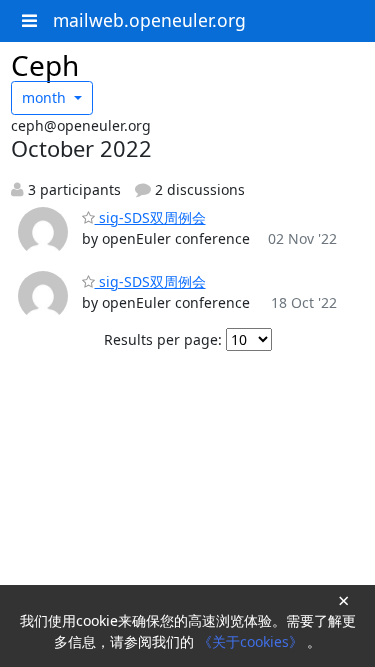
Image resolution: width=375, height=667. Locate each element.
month (46, 97)
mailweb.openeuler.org (149, 20)
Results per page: (163, 339)
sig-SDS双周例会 (150, 217)
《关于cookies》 (252, 641)
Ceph (45, 65)
